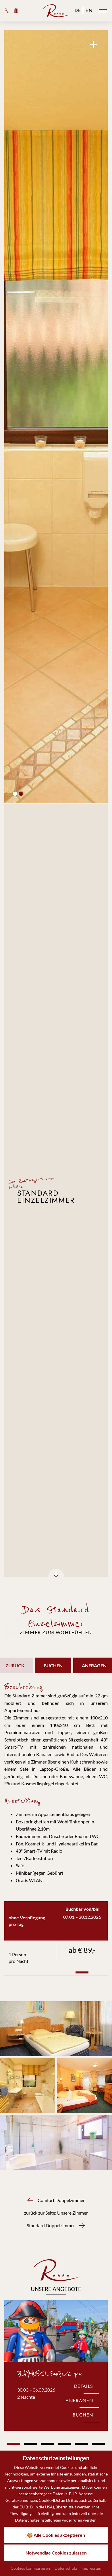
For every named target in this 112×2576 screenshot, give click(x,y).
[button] (15, 794)
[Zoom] (56, 417)
